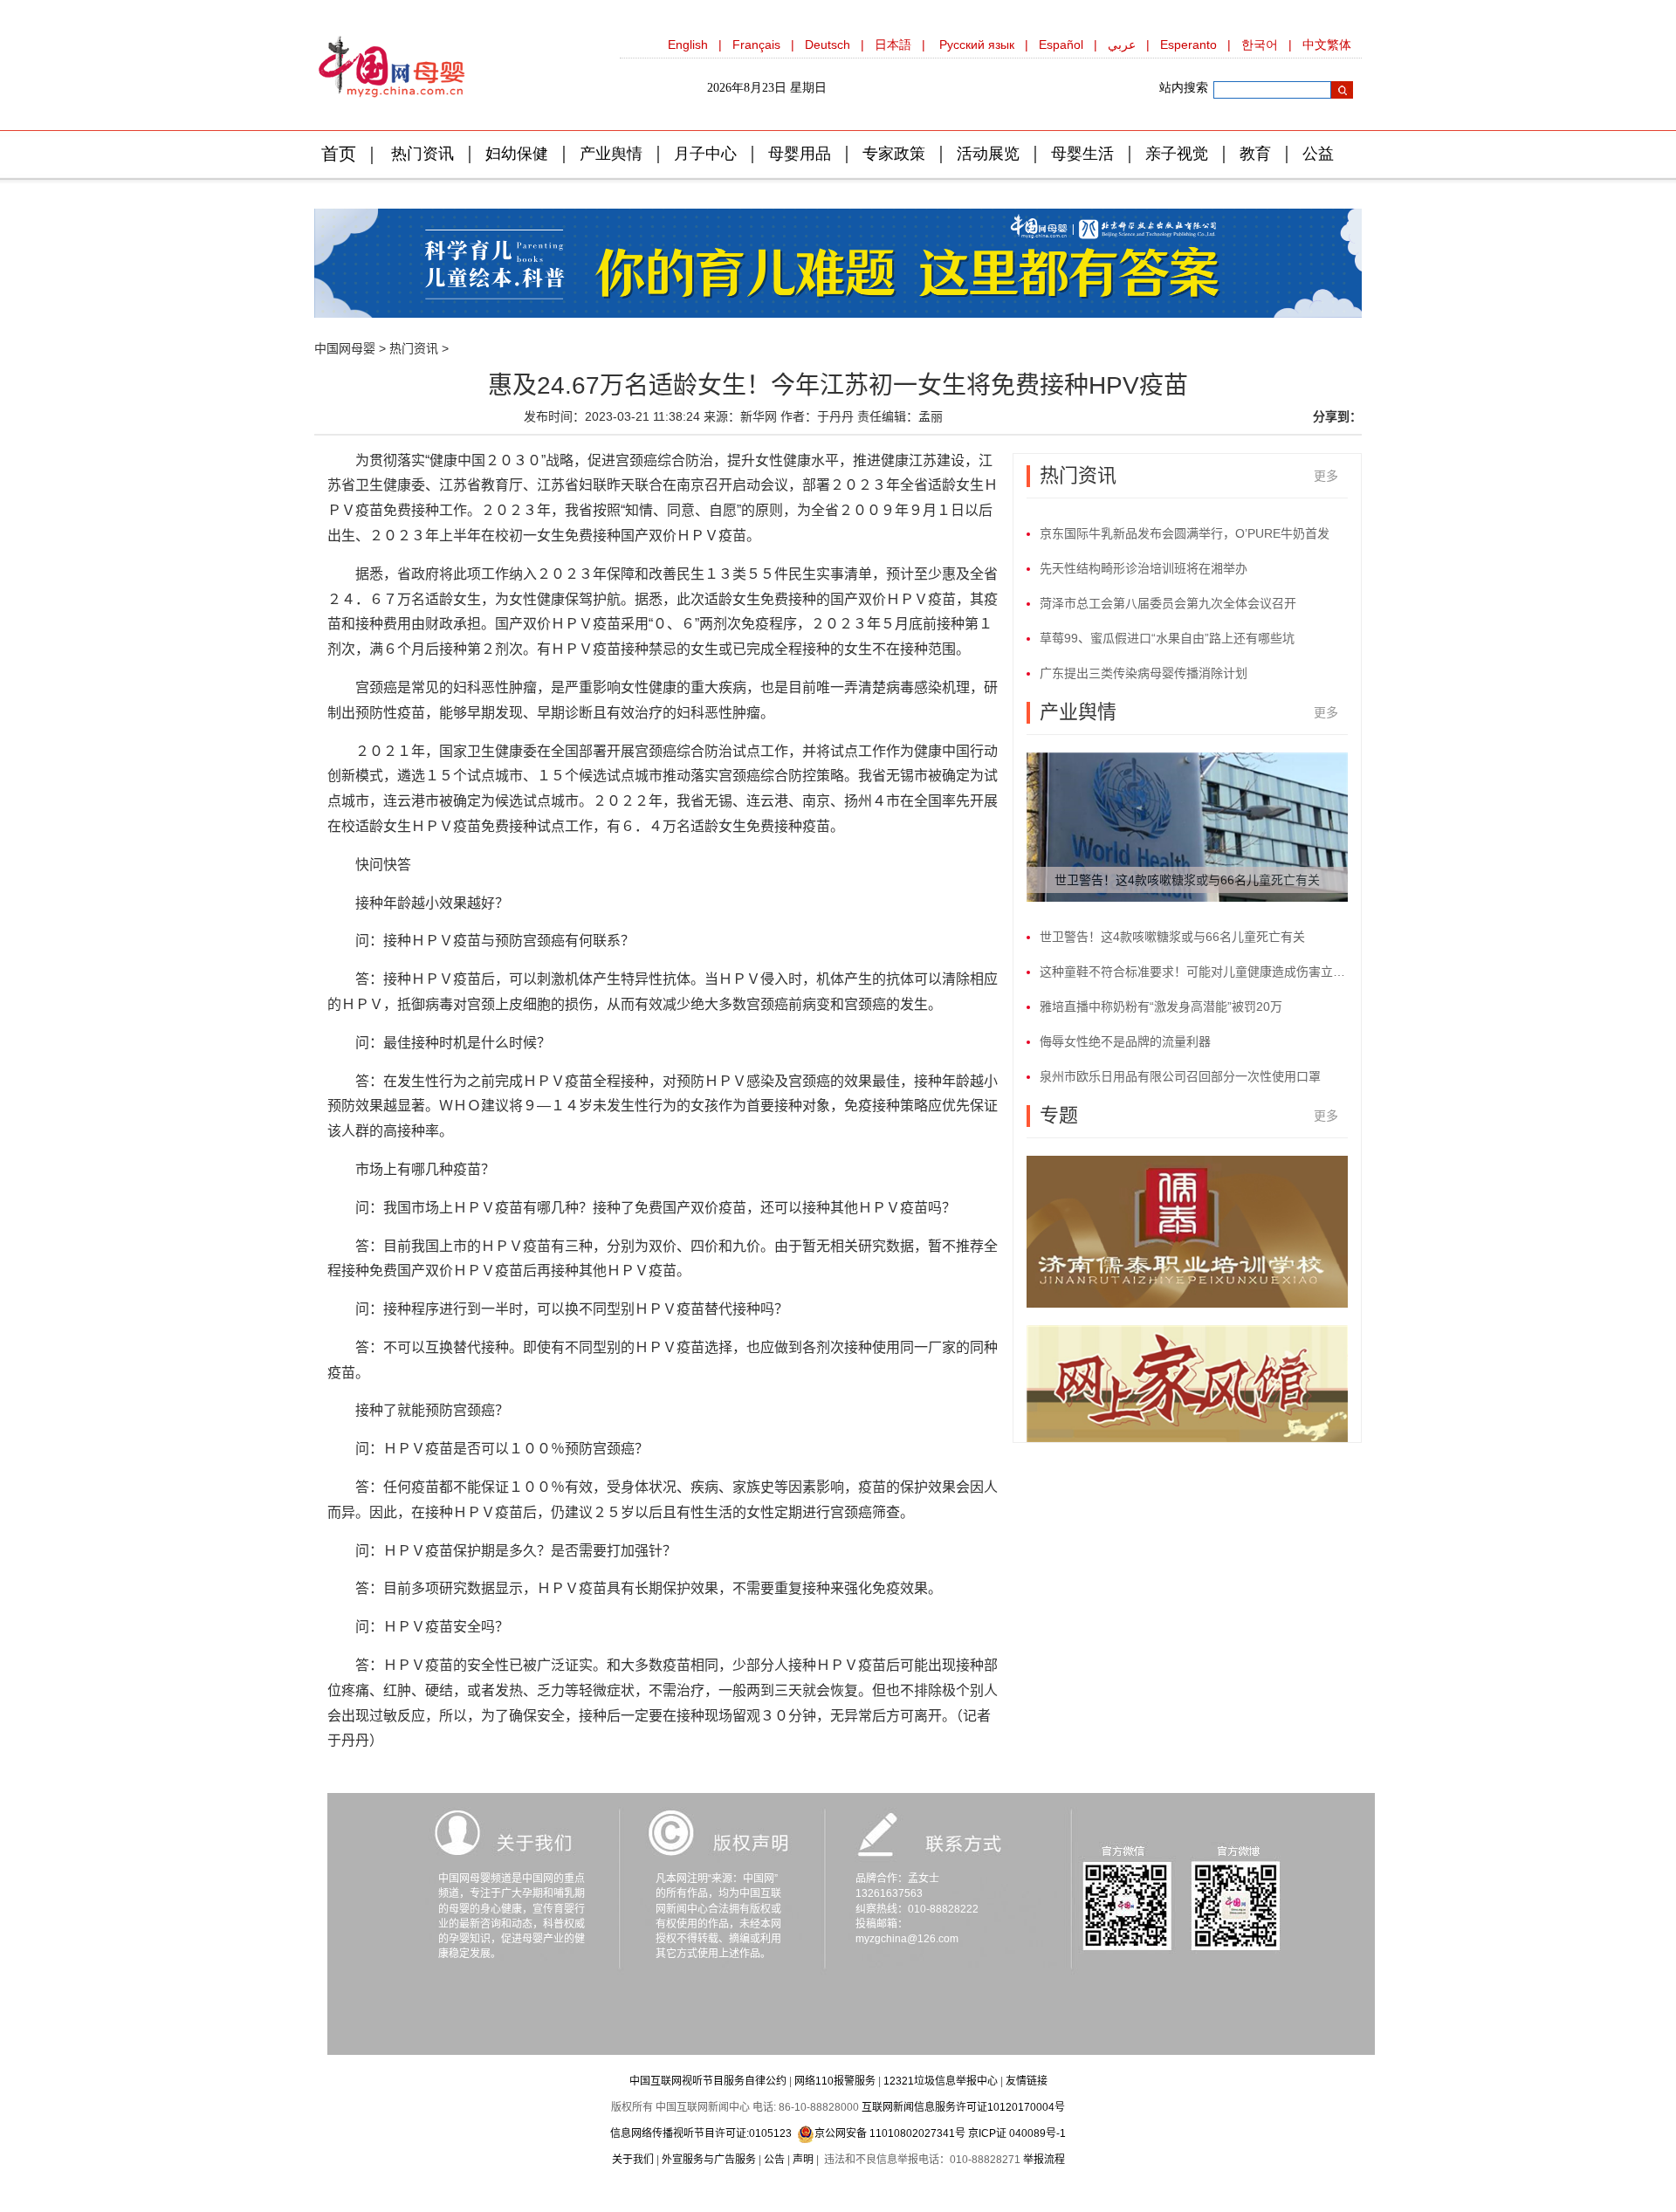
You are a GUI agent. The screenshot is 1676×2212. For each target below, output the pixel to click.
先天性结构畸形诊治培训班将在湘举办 (1144, 568)
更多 (1326, 476)
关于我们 (633, 2160)
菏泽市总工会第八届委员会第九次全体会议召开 (1168, 603)
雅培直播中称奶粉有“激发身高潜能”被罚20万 (1161, 1006)
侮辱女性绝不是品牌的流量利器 (1125, 1041)
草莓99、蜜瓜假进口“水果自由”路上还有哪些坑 (1167, 638)
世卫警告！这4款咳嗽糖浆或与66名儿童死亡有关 (1187, 880)
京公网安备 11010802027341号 (890, 2133)
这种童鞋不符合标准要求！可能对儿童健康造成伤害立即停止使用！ (1194, 972)
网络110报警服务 (835, 2081)
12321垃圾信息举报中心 (941, 2081)
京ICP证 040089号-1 (1017, 2133)
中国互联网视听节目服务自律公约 (708, 2081)
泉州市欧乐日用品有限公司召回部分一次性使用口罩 (1180, 1076)
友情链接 (1027, 2081)
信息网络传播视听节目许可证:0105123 (701, 2133)
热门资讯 (414, 348)
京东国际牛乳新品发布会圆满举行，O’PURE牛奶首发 (1185, 533)
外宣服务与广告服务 (709, 2160)
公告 (774, 2160)
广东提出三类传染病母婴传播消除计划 (1144, 673)
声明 (803, 2160)
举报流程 (1044, 2160)
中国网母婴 (345, 348)
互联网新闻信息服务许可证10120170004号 (963, 2107)
